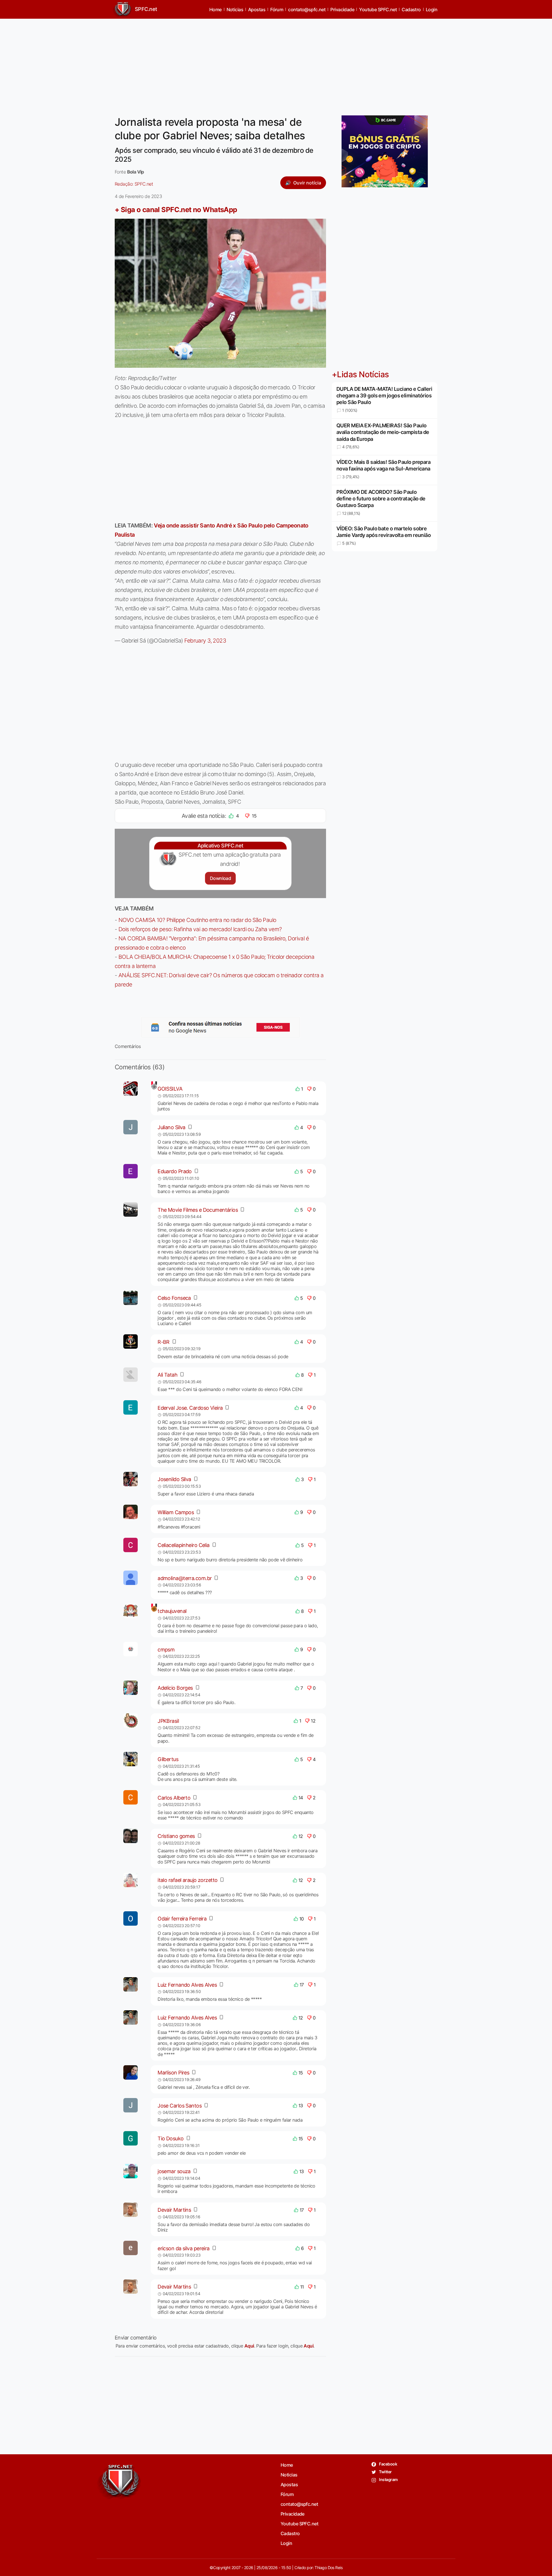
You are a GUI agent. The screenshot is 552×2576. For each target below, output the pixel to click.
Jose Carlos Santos (180, 2106)
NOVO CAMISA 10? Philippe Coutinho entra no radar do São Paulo (197, 920)
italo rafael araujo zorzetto (187, 1880)
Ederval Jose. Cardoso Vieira (190, 1408)
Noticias (235, 9)
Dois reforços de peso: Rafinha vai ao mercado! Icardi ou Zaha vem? (200, 929)
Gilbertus (168, 1759)
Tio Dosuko (170, 2138)
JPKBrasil (168, 1721)
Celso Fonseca (174, 1298)
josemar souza (174, 2171)
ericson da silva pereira (184, 2248)
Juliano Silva (171, 1127)
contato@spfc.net (307, 9)
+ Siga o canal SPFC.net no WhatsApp (176, 210)
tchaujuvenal (172, 1611)
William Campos (176, 1512)
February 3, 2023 (205, 641)
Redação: (134, 184)
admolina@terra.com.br (185, 1578)
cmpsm (166, 1650)
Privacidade (342, 9)
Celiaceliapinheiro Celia (184, 1545)
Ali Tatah (167, 1375)
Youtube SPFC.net (378, 9)
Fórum (277, 9)
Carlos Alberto (174, 1798)
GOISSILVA (170, 1089)
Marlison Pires (173, 2073)
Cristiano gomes (176, 1836)
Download (220, 878)
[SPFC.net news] (221, 1027)
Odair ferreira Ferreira (182, 1919)
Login (432, 9)
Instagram (388, 2479)
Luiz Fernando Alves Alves (187, 1985)
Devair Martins (174, 2210)
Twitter (385, 2472)
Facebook (388, 2464)
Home (215, 9)
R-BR (164, 1342)
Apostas (257, 9)
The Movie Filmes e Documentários (198, 1210)
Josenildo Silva (174, 1479)
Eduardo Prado (175, 1171)
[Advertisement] (276, 64)
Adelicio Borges (175, 1688)
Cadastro (411, 9)
